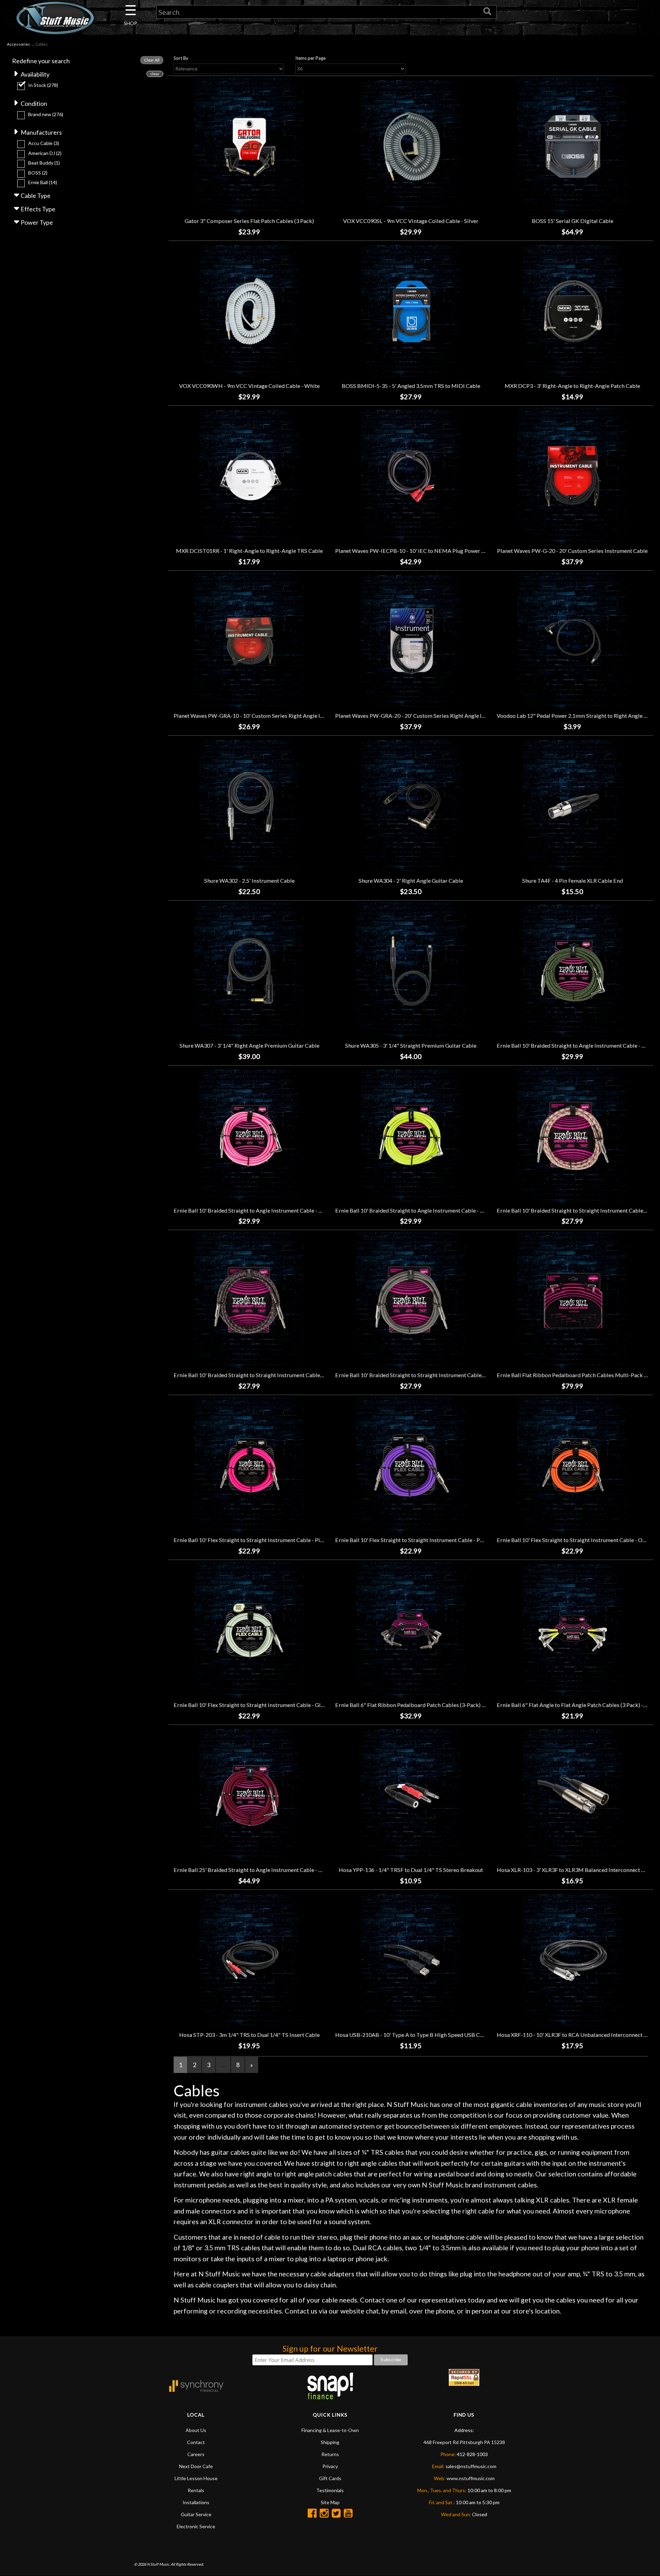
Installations (196, 2502)
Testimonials (330, 2490)
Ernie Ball (43, 182)
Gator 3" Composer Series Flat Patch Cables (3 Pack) (249, 221)
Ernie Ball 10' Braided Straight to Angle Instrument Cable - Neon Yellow (423, 1210)
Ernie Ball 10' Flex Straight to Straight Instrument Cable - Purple (414, 1540)
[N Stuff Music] (55, 18)
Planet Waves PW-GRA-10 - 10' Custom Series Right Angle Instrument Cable (267, 716)
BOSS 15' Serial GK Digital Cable (573, 221)
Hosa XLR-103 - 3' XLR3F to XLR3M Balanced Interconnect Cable (576, 1870)
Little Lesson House (196, 2478)
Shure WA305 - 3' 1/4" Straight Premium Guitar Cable (411, 1045)
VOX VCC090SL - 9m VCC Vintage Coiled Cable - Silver (411, 221)
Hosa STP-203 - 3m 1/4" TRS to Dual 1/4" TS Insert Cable (249, 2035)
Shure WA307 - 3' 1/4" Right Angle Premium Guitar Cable (249, 1045)
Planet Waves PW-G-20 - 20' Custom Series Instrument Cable (572, 551)
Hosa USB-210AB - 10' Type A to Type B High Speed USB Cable (413, 2035)
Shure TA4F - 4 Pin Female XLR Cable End (573, 880)
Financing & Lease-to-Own (330, 2430)
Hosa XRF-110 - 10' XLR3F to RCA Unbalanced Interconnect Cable (577, 2035)
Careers (196, 2454)
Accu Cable (44, 143)
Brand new (46, 114)
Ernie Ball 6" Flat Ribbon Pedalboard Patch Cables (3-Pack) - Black (417, 1705)
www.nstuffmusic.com (471, 2478)
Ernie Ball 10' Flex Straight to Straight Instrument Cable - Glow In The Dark (266, 1705)
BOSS (38, 173)
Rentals (196, 2490)
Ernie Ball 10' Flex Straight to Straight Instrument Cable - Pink (250, 1540)
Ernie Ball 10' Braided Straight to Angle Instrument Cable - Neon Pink (259, 1210)
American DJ (45, 153)
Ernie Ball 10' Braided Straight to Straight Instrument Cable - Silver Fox (422, 1375)
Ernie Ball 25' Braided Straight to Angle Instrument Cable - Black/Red (259, 1870)
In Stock (43, 85)
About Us (196, 2430)
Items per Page (310, 58)
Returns (330, 2454)
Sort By (181, 58)
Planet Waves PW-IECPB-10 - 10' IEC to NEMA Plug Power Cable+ (417, 551)
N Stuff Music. (158, 2564)
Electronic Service (196, 2526)
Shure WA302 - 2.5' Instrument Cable (249, 880)
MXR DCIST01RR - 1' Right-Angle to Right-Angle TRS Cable (249, 551)
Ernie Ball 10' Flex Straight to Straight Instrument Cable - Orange (577, 1540)
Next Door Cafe (196, 2466)
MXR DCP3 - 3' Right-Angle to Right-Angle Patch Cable (572, 386)
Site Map (330, 2502)
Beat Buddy (44, 163)
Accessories (18, 44)
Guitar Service (196, 2514)
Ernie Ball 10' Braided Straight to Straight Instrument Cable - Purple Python (266, 1375)
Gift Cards (330, 2478)
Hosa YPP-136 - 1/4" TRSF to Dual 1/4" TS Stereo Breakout (411, 1870)
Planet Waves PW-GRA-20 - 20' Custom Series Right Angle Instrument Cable (429, 716)
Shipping (330, 2442)
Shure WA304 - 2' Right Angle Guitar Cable (411, 880)
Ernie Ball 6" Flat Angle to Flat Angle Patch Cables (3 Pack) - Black (577, 1705)
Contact (196, 2442)
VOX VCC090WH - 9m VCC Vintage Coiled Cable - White (249, 386)
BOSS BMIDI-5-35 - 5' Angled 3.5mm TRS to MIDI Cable (411, 386)
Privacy (330, 2466)
